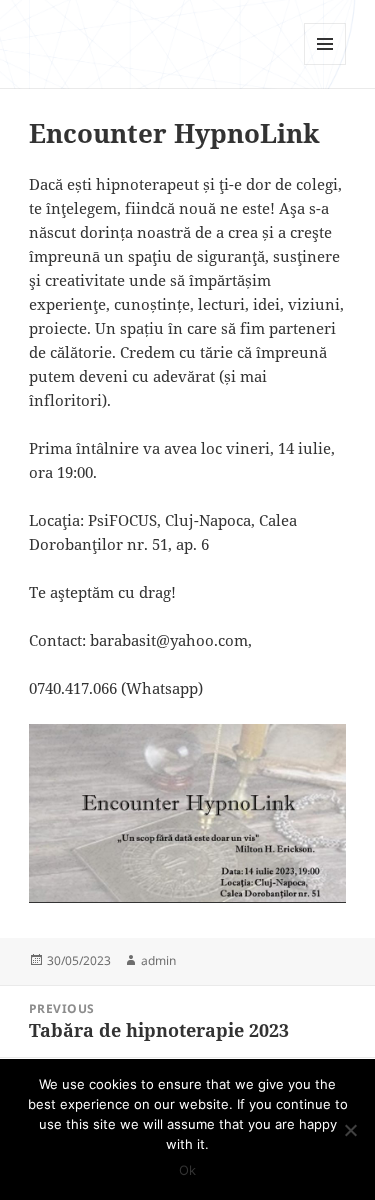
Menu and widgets (325, 64)
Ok (187, 1170)
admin (158, 960)
